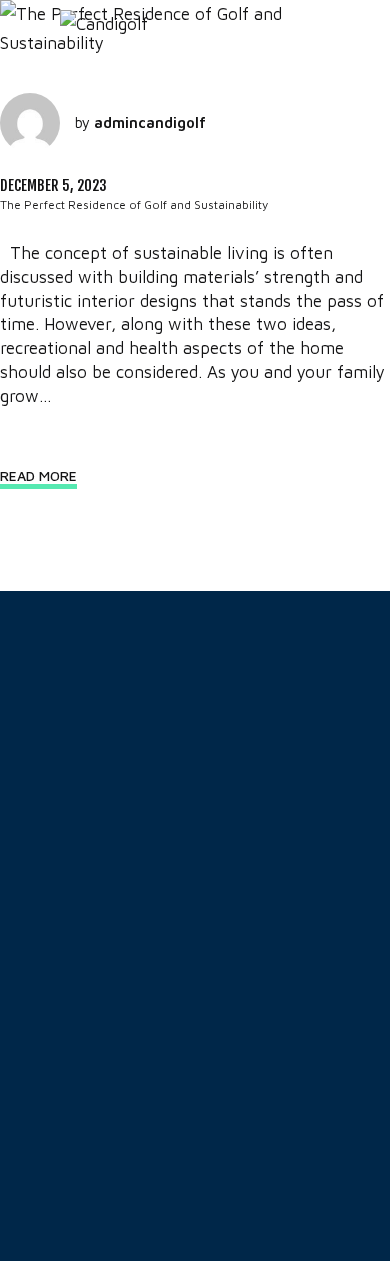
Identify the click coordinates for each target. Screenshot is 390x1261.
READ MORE (38, 475)
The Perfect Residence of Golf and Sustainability (134, 204)
